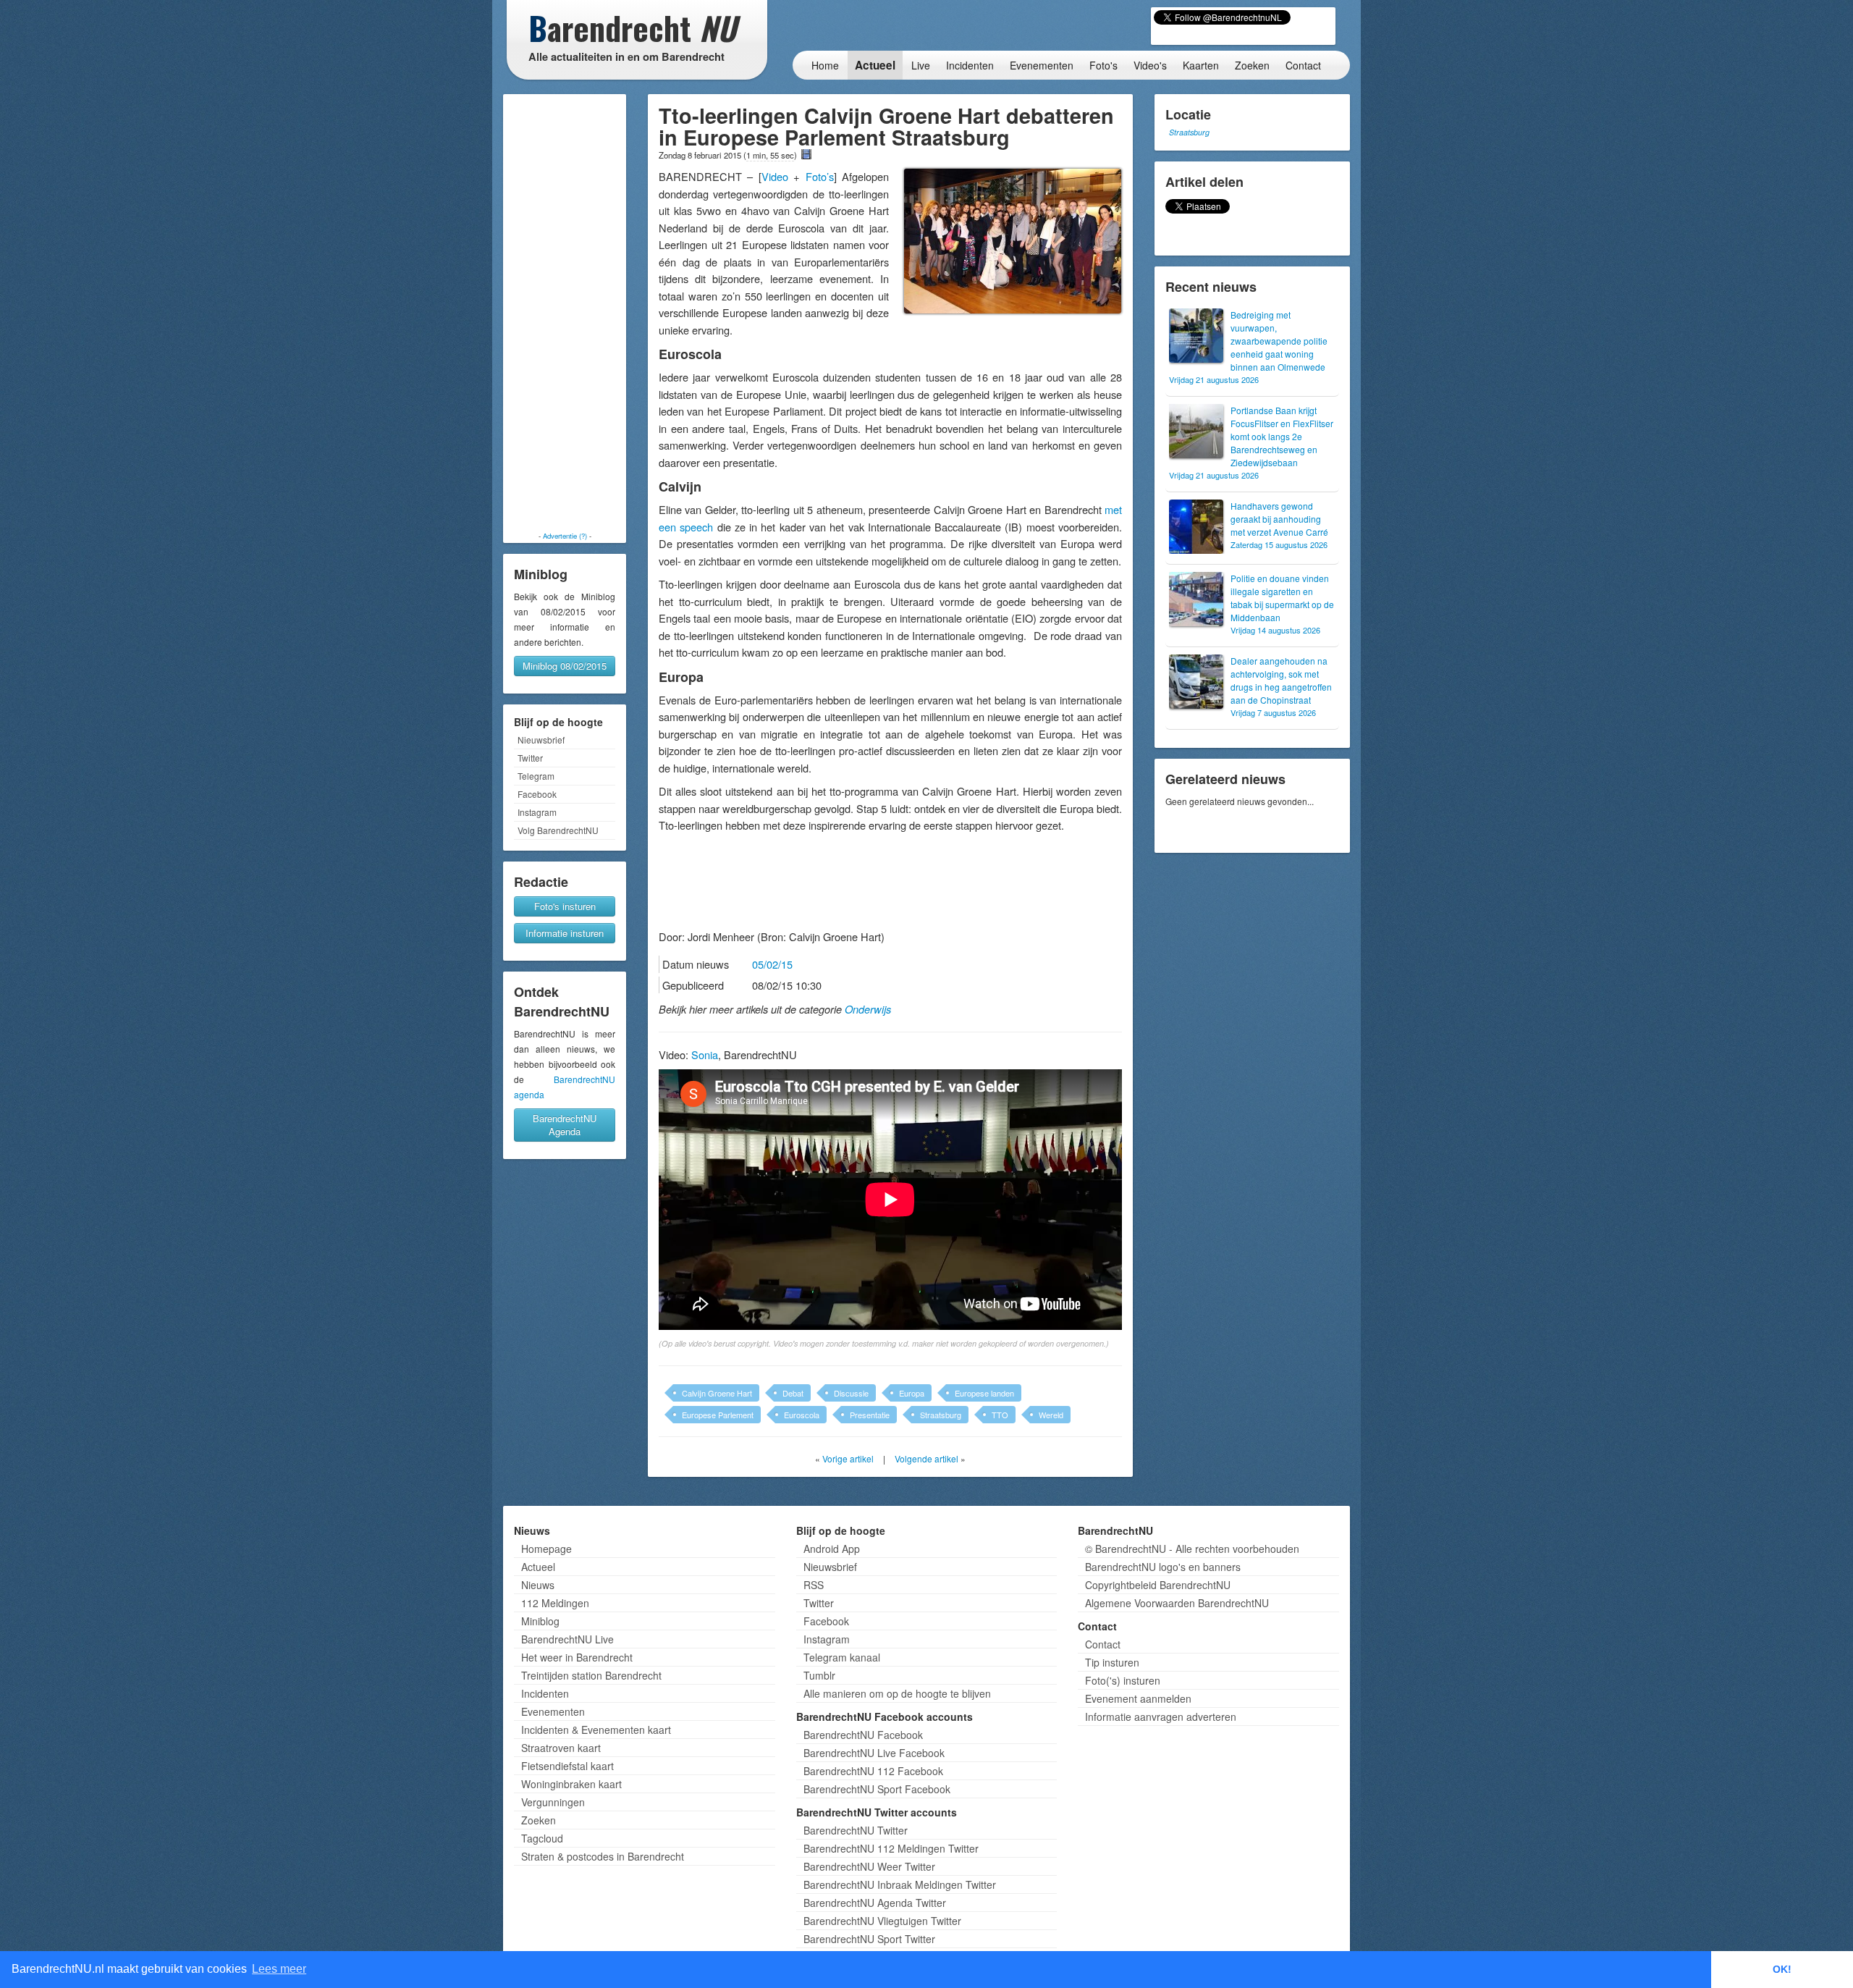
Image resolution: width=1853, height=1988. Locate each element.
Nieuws (538, 1585)
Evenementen (1042, 65)
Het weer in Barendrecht (577, 1657)
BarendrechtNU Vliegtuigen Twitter (882, 1921)
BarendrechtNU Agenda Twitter (875, 1903)
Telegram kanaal (842, 1657)
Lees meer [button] (279, 1969)
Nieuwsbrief (541, 740)
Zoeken (1252, 65)
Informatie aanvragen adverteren (1161, 1717)
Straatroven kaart (561, 1748)
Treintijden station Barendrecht (591, 1675)
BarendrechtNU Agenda (565, 1125)
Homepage (546, 1549)
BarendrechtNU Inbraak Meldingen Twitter (900, 1884)
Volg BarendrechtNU (558, 830)
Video (775, 176)
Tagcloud (542, 1838)
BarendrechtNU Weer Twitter (869, 1866)
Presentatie (870, 1415)
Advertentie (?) (565, 536)
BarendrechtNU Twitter (856, 1830)
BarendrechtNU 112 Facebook (873, 1771)
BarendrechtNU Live (567, 1639)
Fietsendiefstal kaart (567, 1766)
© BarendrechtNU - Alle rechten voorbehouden (1192, 1549)
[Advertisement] (565, 313)
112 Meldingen (555, 1603)
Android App (832, 1549)
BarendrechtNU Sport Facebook (877, 1789)
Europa (912, 1393)
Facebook (537, 794)
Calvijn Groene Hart (717, 1393)
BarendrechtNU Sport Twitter (869, 1939)
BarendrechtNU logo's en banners (1163, 1567)
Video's (1150, 65)
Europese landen (984, 1393)
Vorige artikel (848, 1458)
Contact (1303, 65)
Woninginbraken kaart (571, 1784)
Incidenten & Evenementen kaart (596, 1730)
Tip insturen (1112, 1662)
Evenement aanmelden (1138, 1698)
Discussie (851, 1393)
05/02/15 (772, 964)
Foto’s (820, 176)
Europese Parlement (718, 1415)
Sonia (705, 1054)
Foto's (1103, 65)
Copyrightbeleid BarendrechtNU (1158, 1585)
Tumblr (819, 1675)
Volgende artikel (926, 1458)
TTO (1000, 1415)
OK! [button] (1782, 1969)
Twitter (530, 758)
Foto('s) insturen (1123, 1680)
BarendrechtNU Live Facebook (874, 1753)
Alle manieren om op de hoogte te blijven (897, 1693)
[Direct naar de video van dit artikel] (806, 154)
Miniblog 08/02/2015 (565, 666)
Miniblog (540, 1621)
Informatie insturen (565, 933)
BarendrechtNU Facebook (863, 1735)
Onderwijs (868, 1009)
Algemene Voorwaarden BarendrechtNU (1177, 1603)
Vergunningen (553, 1802)
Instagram (537, 812)
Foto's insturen (565, 906)
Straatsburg (941, 1415)
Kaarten (1201, 65)
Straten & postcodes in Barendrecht (603, 1856)
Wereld (1051, 1415)
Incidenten (970, 65)
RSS (814, 1585)
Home (825, 65)
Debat (793, 1393)
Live (921, 65)
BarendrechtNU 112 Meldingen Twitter (891, 1848)
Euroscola (802, 1415)
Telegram (536, 776)
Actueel (875, 65)
